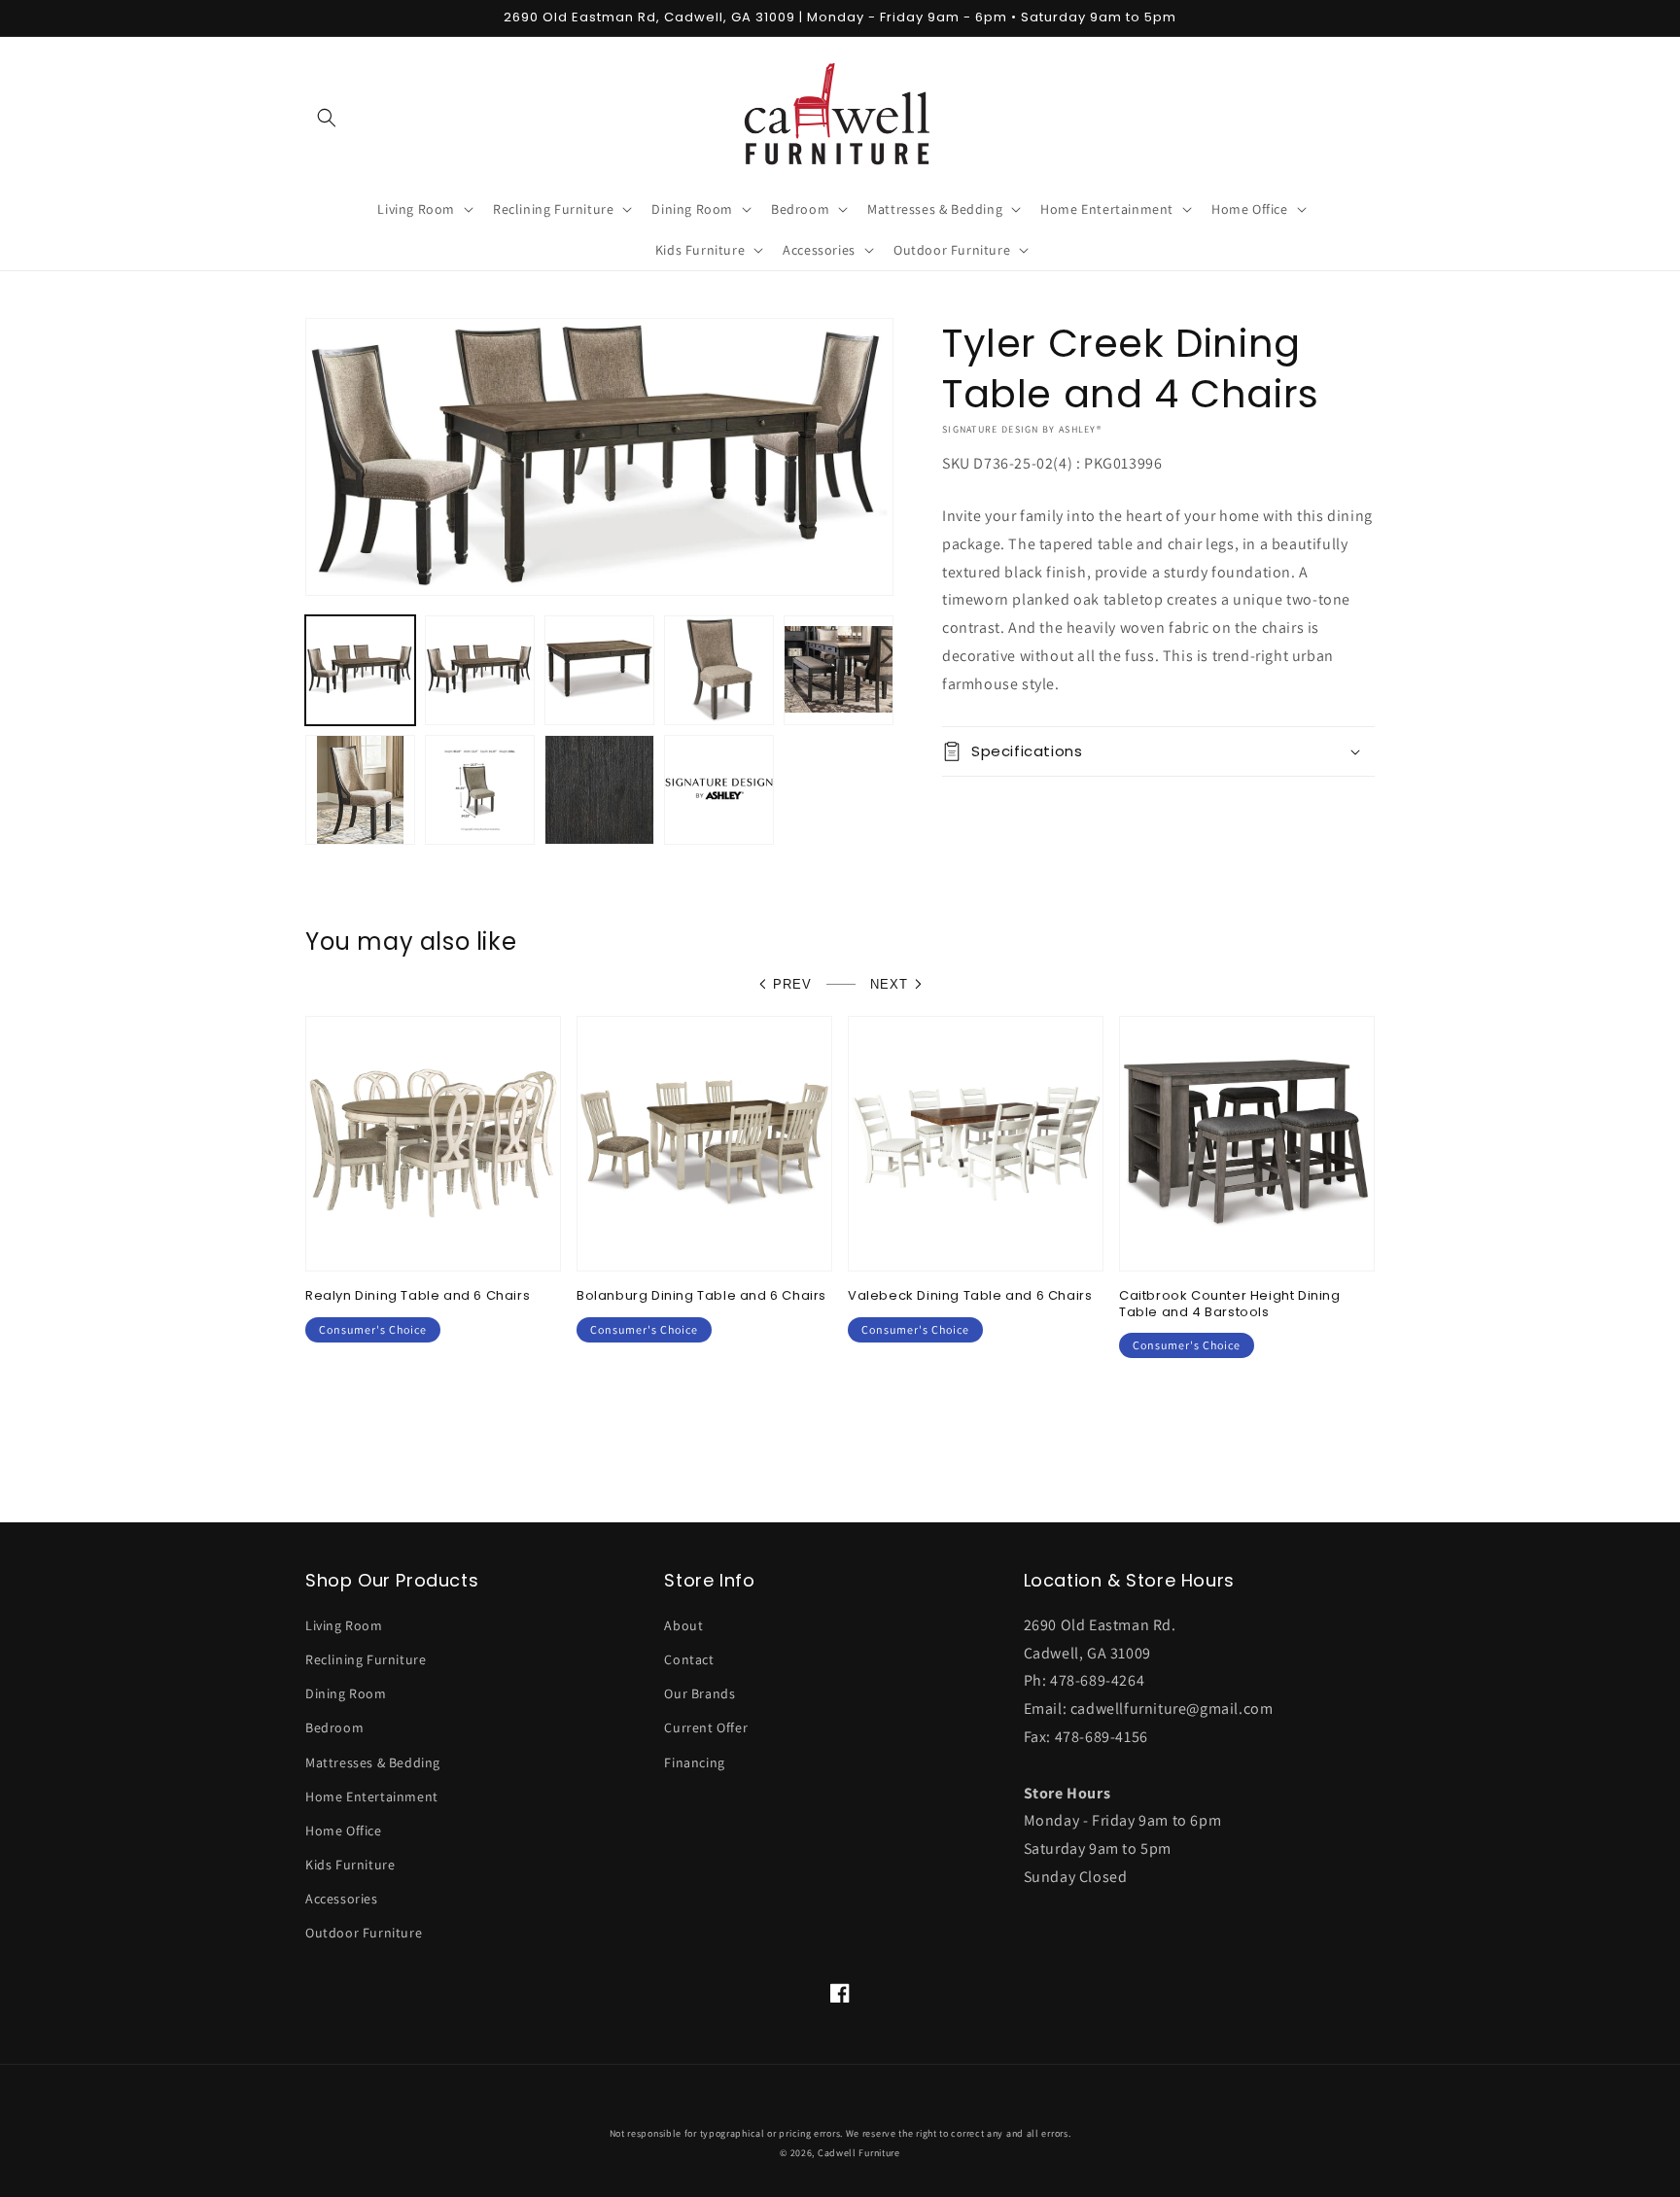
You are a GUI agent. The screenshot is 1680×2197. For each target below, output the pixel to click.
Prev (792, 984)
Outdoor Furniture (364, 1933)
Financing (694, 1762)
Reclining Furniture (366, 1659)
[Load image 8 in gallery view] (599, 790)
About (683, 1625)
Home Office (344, 1831)
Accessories (342, 1899)
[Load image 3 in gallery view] (599, 670)
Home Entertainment (372, 1796)
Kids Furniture (350, 1865)
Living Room (344, 1625)
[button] (327, 118)
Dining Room (346, 1693)
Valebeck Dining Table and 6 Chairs (970, 1296)
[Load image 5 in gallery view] (839, 670)
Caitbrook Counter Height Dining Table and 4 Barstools (1230, 1305)
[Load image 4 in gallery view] (719, 670)
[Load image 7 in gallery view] (480, 790)
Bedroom (334, 1727)
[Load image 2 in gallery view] (480, 670)
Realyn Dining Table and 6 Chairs (418, 1296)
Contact (689, 1659)
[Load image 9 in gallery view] (719, 790)
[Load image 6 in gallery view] (360, 790)
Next (889, 984)
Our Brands (700, 1693)
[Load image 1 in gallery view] (360, 670)
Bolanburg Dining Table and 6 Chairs (701, 1296)
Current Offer (706, 1727)
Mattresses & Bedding (373, 1762)
